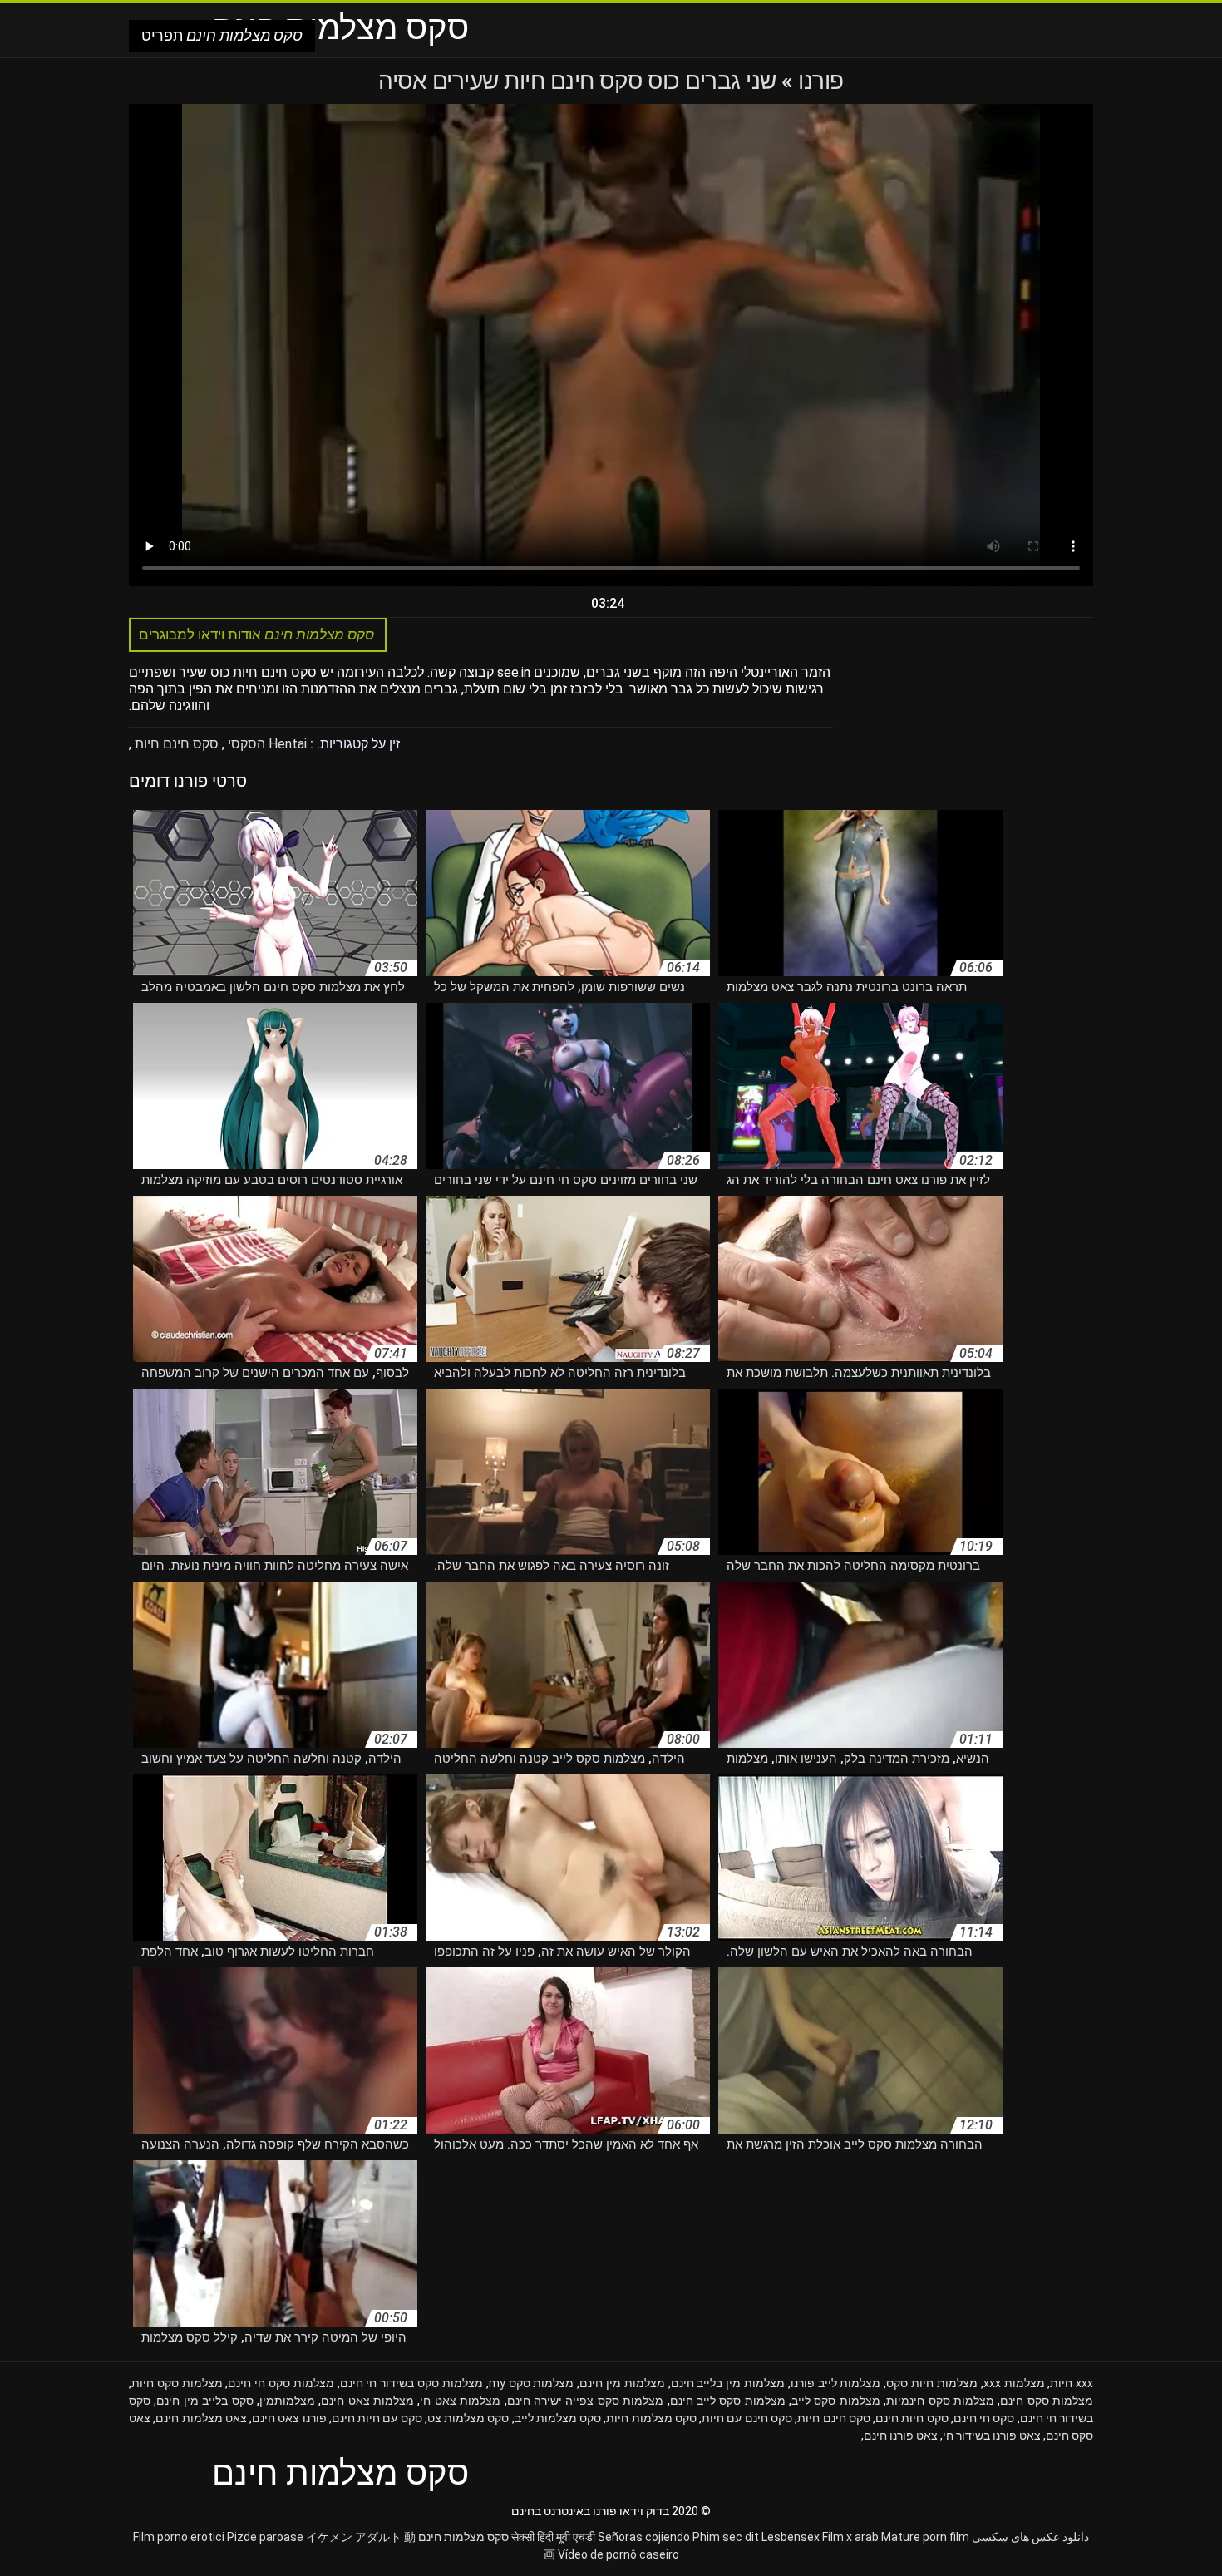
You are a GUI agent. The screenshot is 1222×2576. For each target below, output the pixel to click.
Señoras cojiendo (644, 2537)
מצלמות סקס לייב (836, 2401)
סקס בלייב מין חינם (204, 2401)
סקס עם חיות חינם (377, 2418)
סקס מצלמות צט (468, 2418)
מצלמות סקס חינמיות (940, 2401)
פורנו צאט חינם (289, 2418)
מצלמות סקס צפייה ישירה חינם (586, 2401)
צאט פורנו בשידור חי (992, 2435)
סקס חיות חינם (912, 2418)
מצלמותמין (287, 2401)
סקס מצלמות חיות (651, 2418)
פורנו (818, 81)
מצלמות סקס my (532, 2383)
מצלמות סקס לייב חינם (728, 2401)
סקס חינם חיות (175, 744)
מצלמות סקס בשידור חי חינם (411, 2383)
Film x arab (850, 2537)
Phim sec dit (726, 2537)
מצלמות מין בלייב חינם (728, 2383)
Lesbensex (791, 2537)
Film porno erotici (179, 2537)
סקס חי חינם (984, 2418)
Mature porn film (925, 2537)
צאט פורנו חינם (901, 2435)
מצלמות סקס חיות (177, 2383)
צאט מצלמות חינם (201, 2418)
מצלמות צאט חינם (367, 2401)
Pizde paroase (265, 2537)
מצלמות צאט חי (460, 2401)
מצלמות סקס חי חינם (281, 2383)
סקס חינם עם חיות (747, 2418)
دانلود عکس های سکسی (1030, 2537)
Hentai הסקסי (266, 744)
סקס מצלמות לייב (558, 2418)
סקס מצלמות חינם (463, 2537)
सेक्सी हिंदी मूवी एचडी (553, 2537)
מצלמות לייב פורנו (836, 2383)
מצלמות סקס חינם (1047, 2401)
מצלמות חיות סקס (932, 2383)
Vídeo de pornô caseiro (618, 2554)
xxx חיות (1072, 2383)
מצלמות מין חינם (622, 2383)
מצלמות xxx (1014, 2383)
